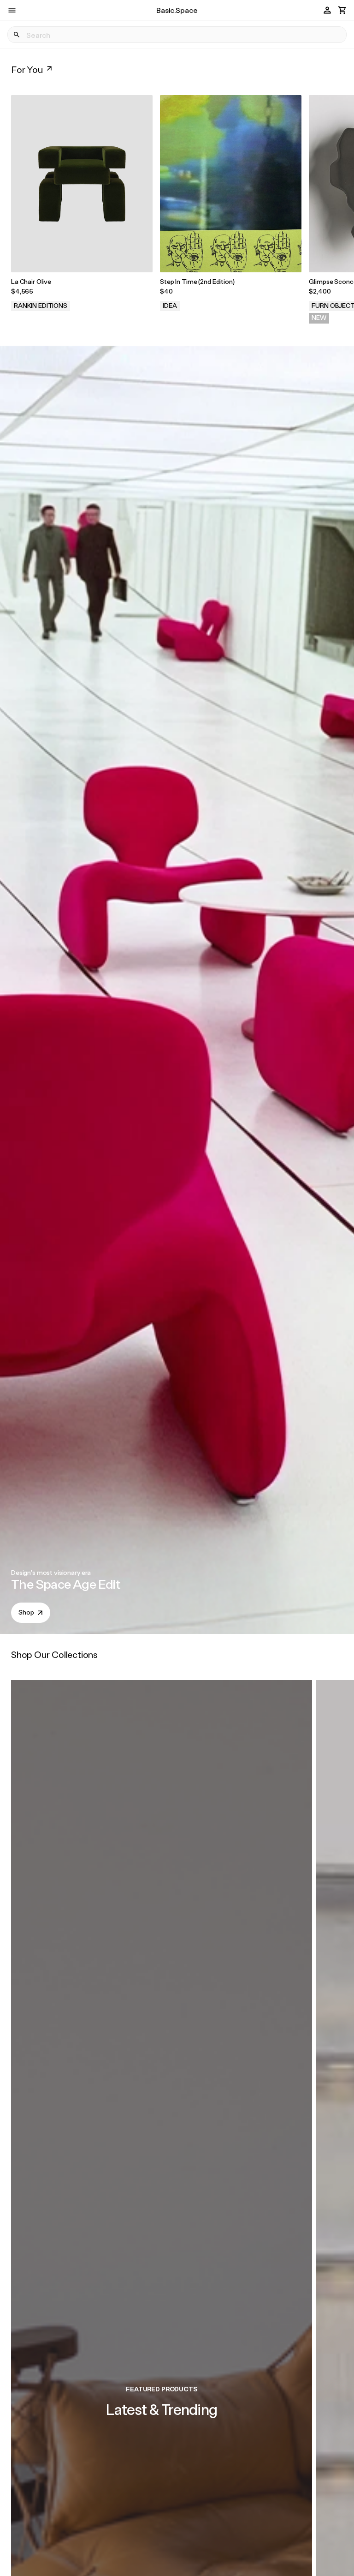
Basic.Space (177, 10)
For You (27, 69)
